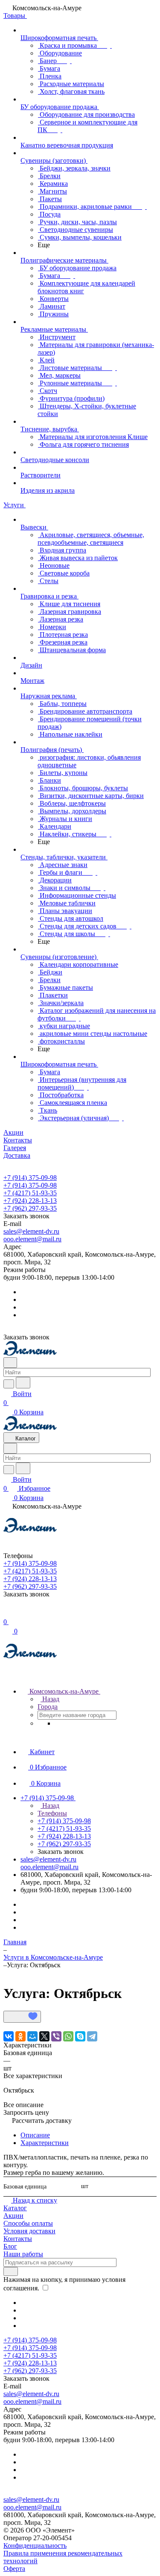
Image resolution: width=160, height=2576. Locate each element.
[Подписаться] (11, 2271)
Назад (50, 1699)
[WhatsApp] (68, 2036)
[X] (44, 2036)
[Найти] (23, 1383)
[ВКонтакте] (9, 2036)
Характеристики (45, 2143)
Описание (35, 2135)
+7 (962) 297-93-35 (30, 1208)
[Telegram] (92, 2036)
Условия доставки (29, 2231)
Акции (13, 2216)
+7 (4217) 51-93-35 (30, 1193)
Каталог (15, 2208)
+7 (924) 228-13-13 (30, 1201)
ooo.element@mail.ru (32, 1239)
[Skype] (80, 2036)
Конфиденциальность (35, 2546)
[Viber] (56, 2036)
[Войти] (7, 1613)
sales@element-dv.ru (31, 1231)
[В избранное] (22, 2017)
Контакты (18, 2239)
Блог (10, 2246)
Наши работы (23, 2254)
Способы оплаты (28, 2223)
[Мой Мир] (32, 2036)
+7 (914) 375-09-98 (30, 1178)
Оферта (14, 2569)
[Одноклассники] (20, 2036)
